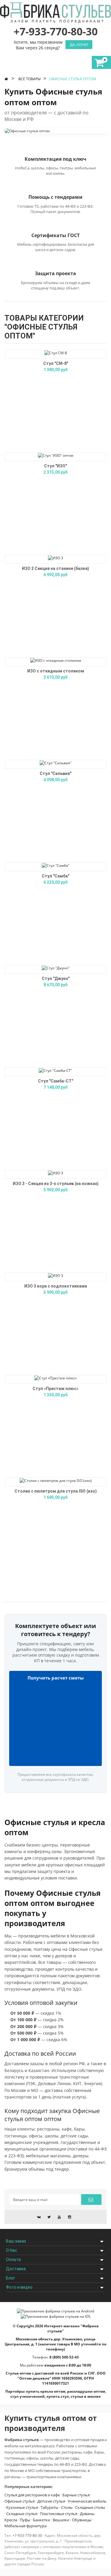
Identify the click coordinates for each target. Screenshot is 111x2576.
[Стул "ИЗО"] (56, 455)
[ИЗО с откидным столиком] (56, 660)
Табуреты (49, 2507)
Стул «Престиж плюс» (55, 1389)
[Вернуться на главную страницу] (7, 79)
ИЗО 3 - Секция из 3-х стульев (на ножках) (56, 1184)
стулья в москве (86, 2396)
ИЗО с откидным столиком (56, 671)
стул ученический (28, 2396)
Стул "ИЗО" (55, 466)
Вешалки (61, 2520)
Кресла (11, 2520)
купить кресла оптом (46, 2391)
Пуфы (25, 2520)
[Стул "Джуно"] (56, 968)
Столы (67, 2507)
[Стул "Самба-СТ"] (55, 1070)
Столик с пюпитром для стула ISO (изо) (56, 1491)
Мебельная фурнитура (25, 2526)
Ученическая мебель (87, 2501)
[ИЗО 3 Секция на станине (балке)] (55, 558)
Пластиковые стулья (59, 2514)
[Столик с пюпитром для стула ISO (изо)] (56, 1480)
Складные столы (90, 2507)
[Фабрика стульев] (55, 15)
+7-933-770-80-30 (27, 2535)
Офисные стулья (20, 2501)
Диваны (87, 2514)
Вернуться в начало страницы (104, 2566)
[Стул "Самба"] (56, 865)
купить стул (58, 2396)
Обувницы (82, 2520)
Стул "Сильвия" (55, 773)
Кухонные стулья (22, 2507)
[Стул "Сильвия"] (56, 763)
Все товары (29, 79)
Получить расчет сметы (56, 1678)
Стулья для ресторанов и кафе (32, 2495)
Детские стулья (51, 2501)
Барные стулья (76, 2495)
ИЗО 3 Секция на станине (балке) (55, 568)
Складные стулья (22, 2514)
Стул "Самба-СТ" (55, 1081)
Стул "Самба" (55, 876)
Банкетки (41, 2520)
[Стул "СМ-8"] (56, 353)
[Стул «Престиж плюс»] (55, 1378)
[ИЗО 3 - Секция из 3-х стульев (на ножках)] (55, 1173)
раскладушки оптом (86, 2391)
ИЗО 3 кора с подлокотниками (56, 1286)
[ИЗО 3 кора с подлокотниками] (55, 1275)
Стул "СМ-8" (56, 363)
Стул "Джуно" (56, 979)
